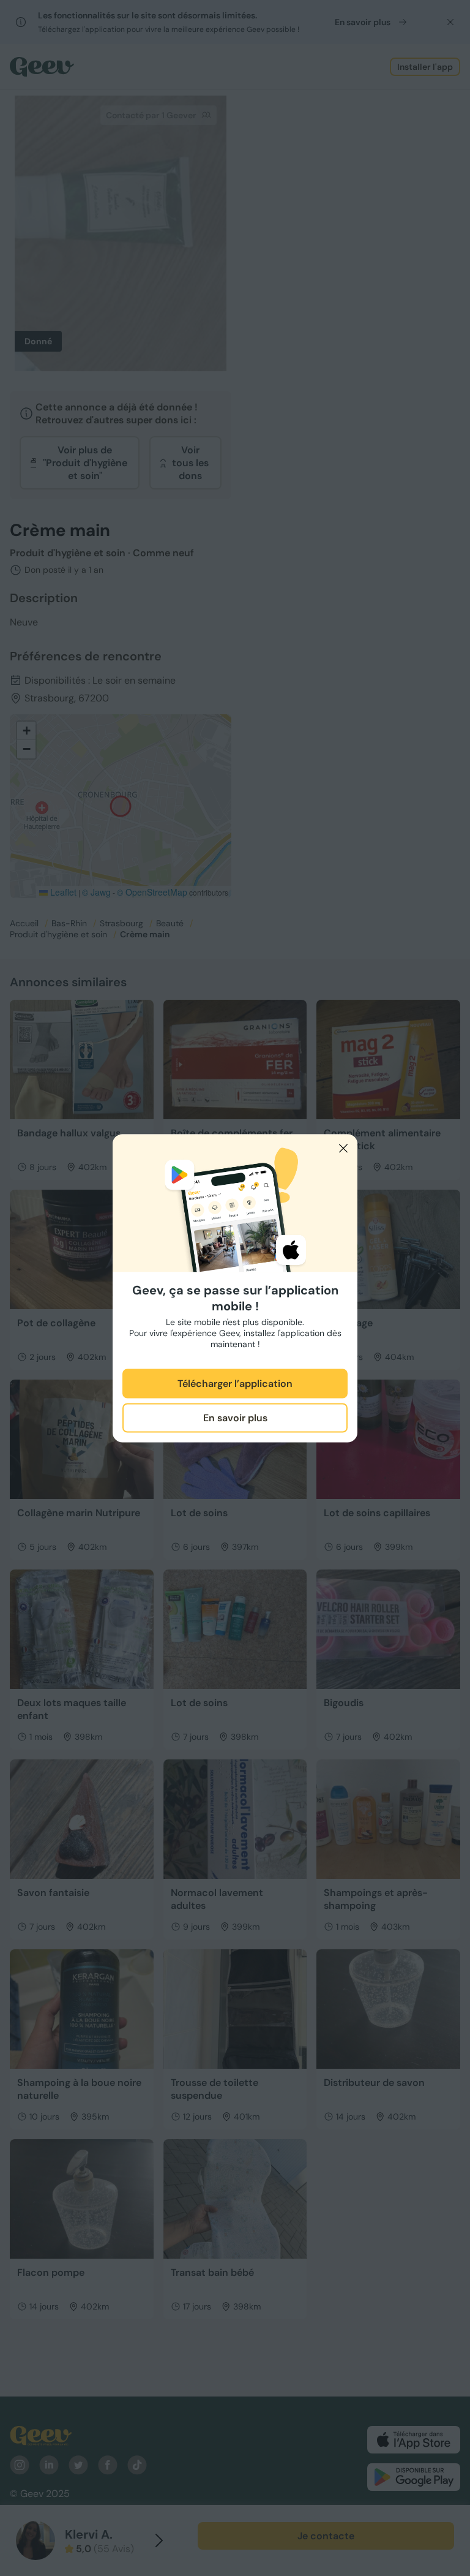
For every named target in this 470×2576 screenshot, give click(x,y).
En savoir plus (235, 1418)
